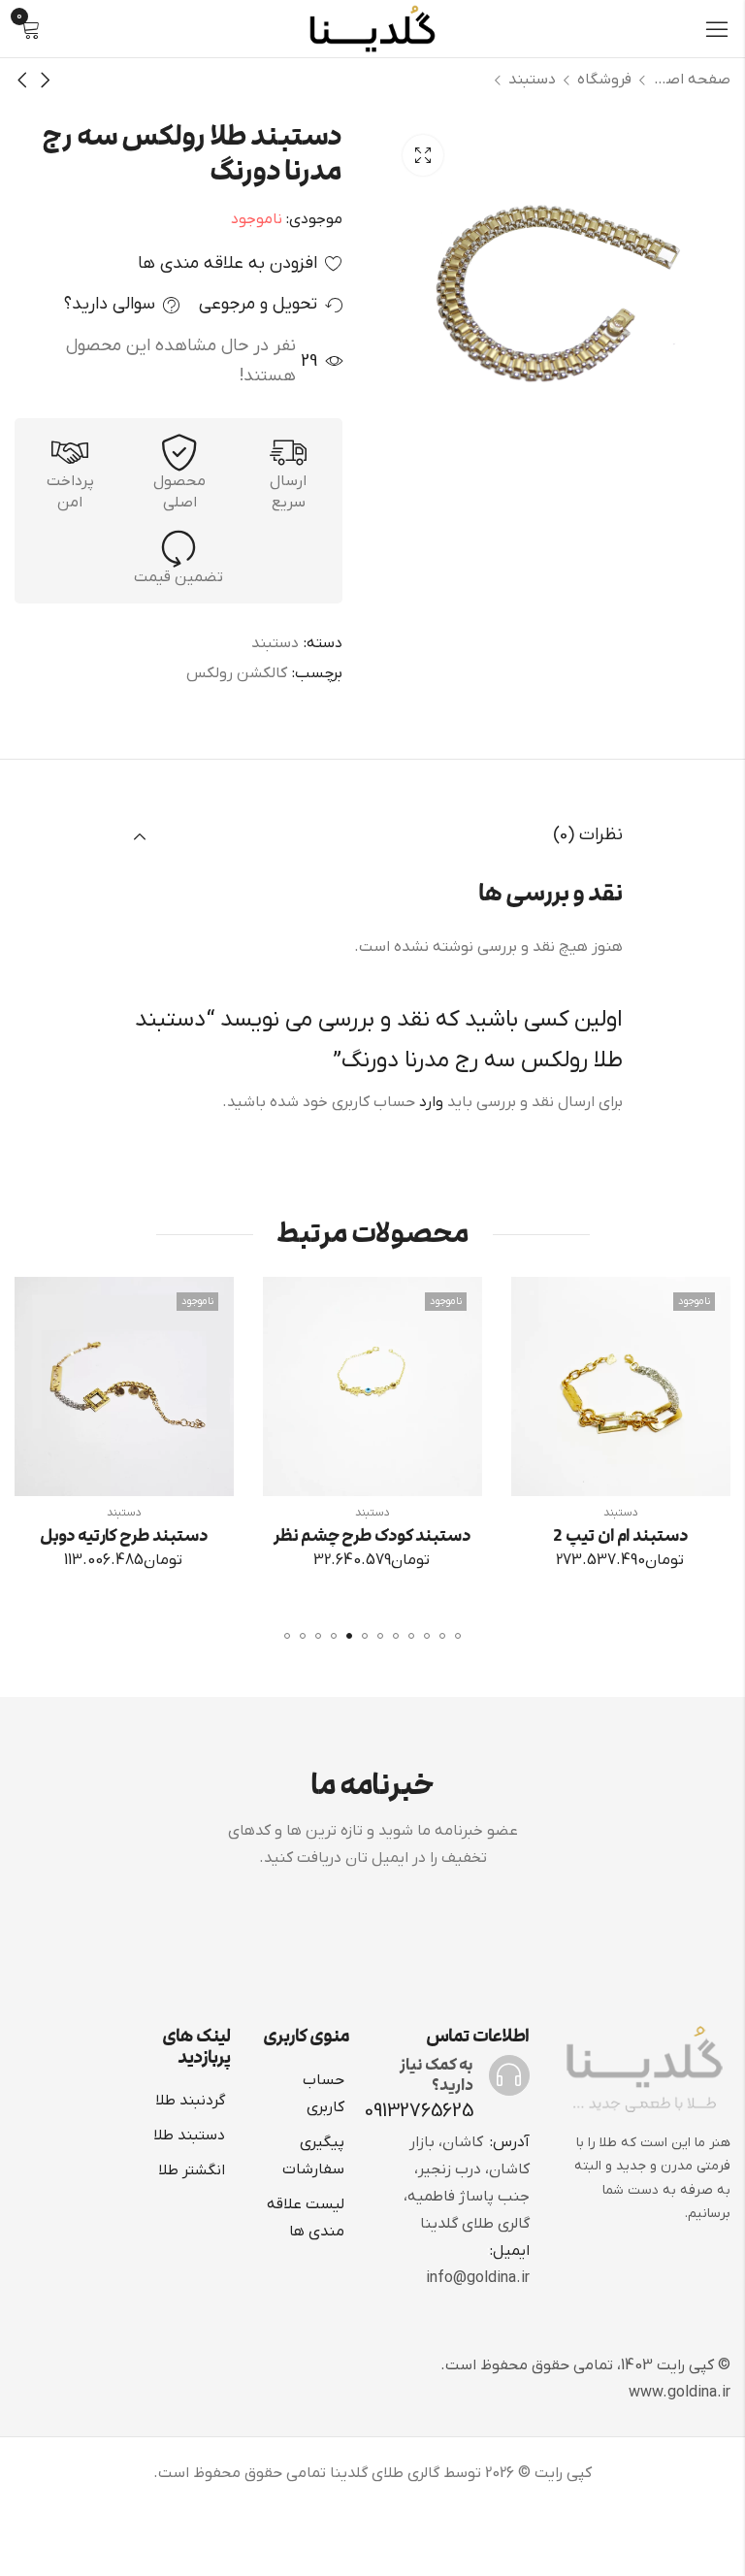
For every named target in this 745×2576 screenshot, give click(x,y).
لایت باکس (423, 155)
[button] (458, 1636)
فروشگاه (604, 80)
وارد (431, 1102)
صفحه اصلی (692, 80)
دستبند (532, 80)
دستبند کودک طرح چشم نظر (580, 1536)
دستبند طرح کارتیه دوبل (332, 1536)
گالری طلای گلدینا (385, 2473)
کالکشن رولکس (237, 673)
